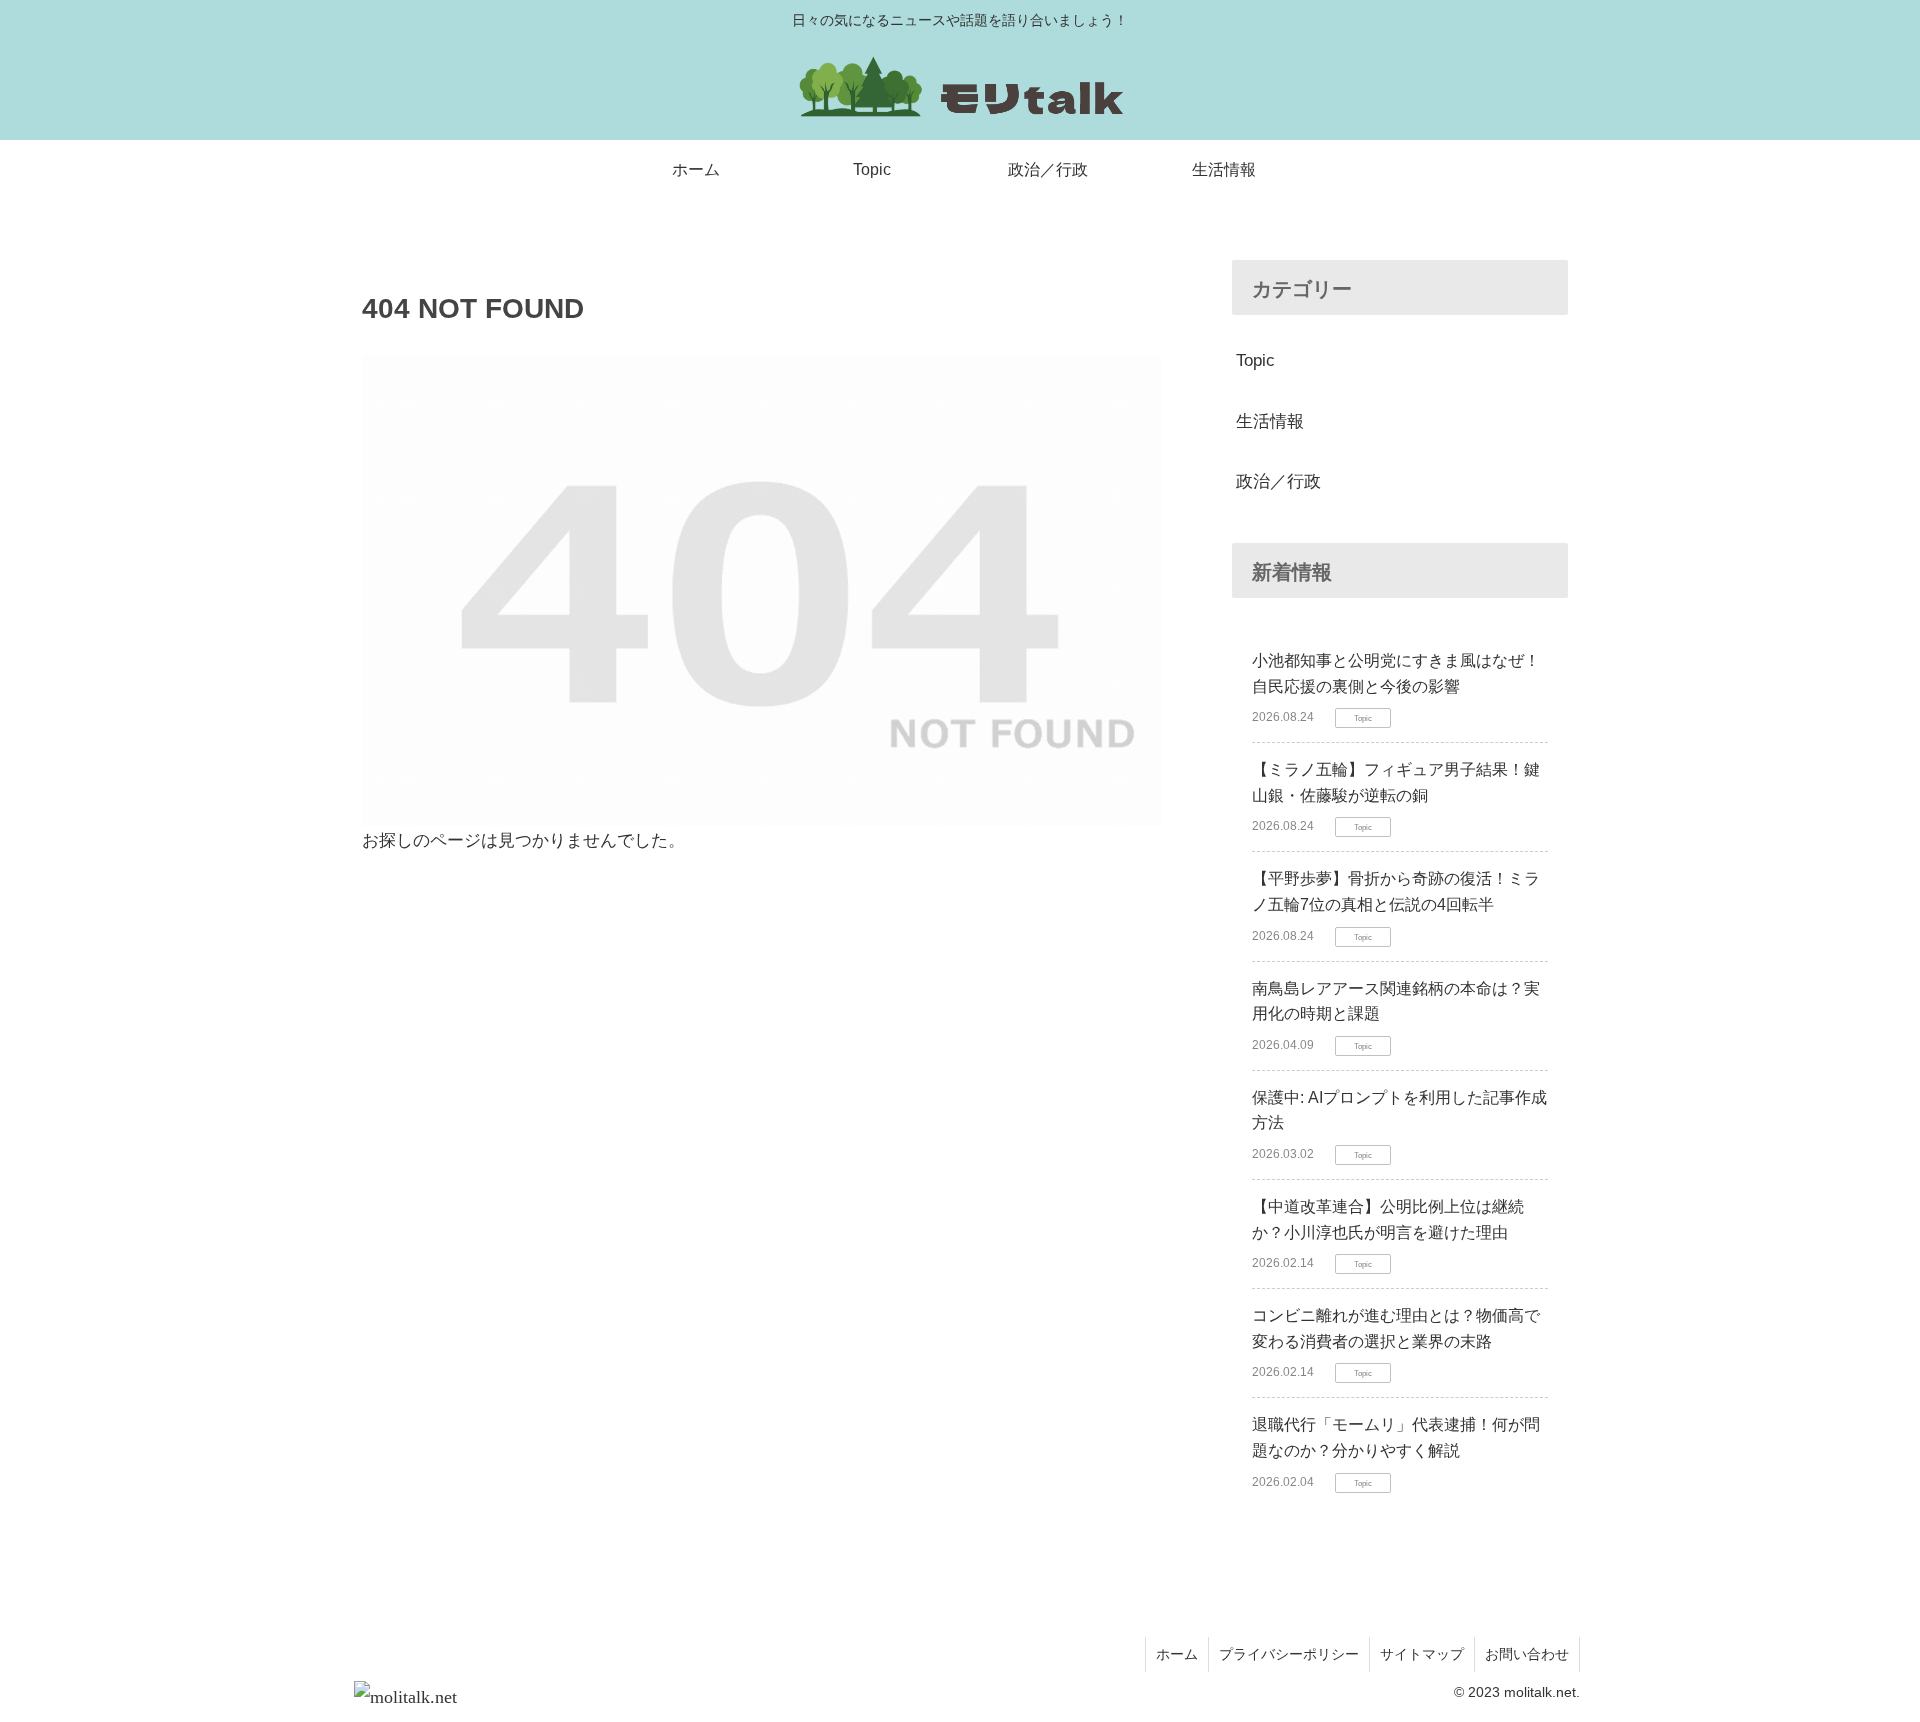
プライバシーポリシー (1289, 1654)
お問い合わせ (1527, 1654)
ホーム (1177, 1654)
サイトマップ (1422, 1654)
